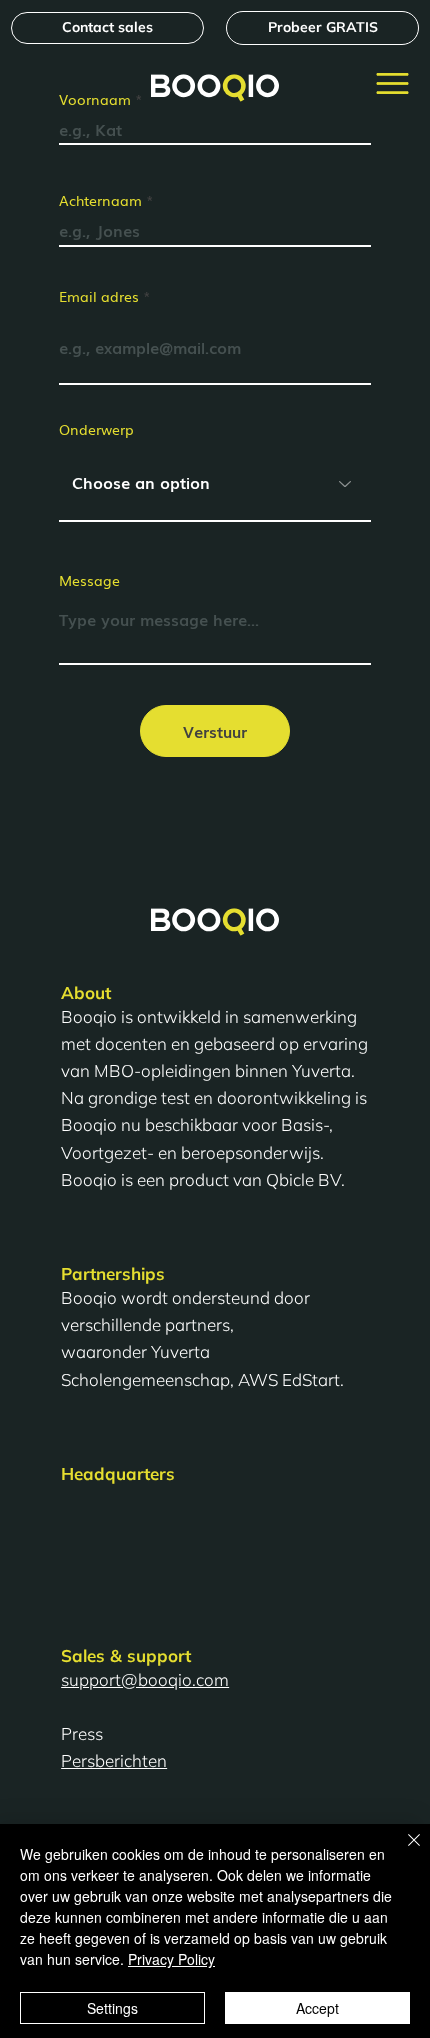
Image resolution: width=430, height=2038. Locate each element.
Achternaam (100, 200)
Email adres (99, 296)
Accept (317, 2008)
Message (89, 580)
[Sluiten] (402, 1852)
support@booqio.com (145, 1679)
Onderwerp (96, 429)
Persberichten (114, 1760)
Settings (112, 2008)
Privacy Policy (171, 1959)
